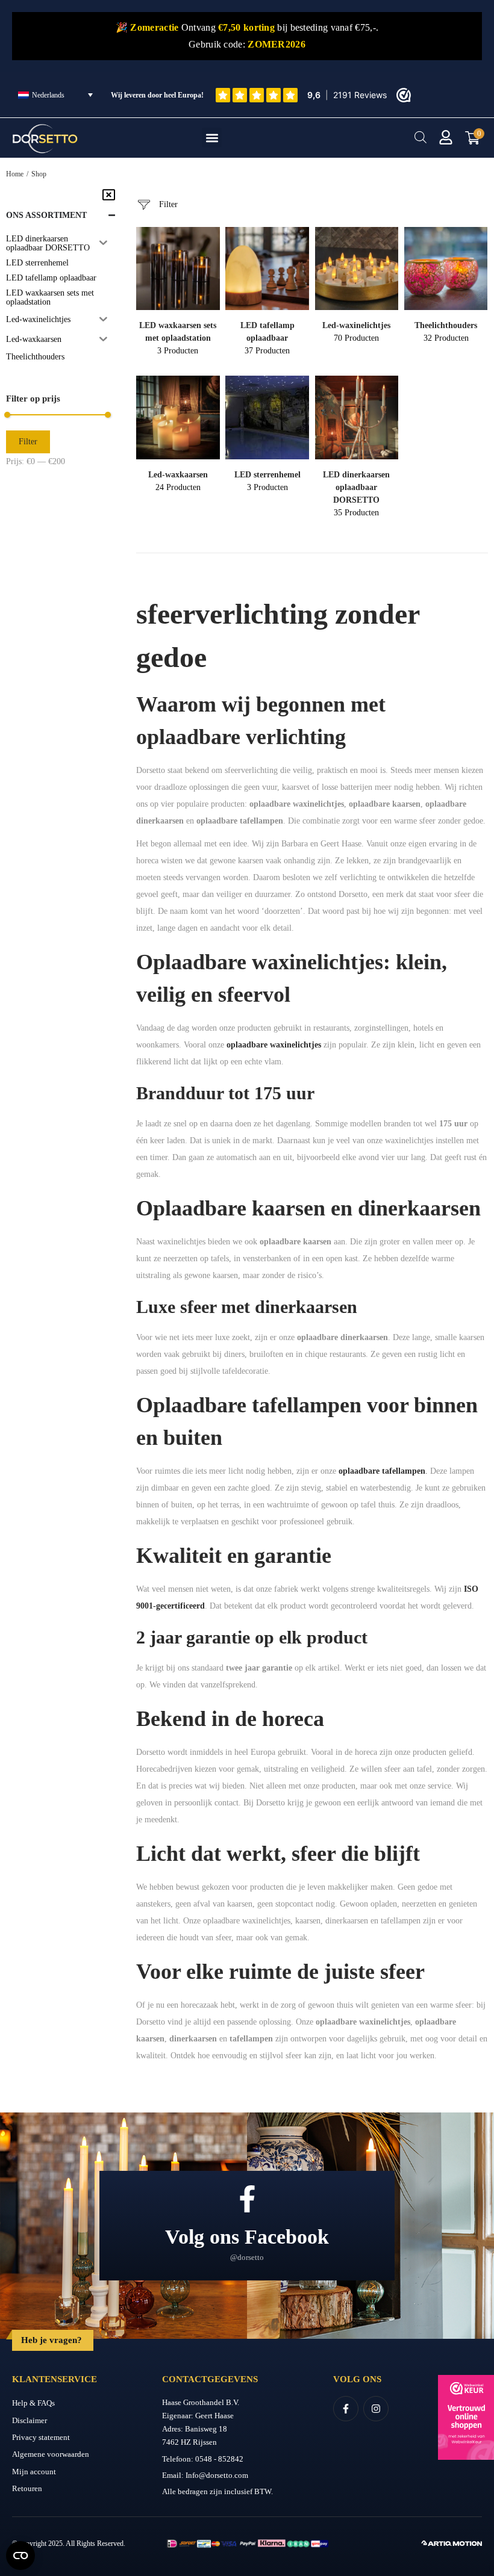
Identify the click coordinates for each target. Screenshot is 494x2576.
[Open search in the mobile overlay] (421, 137)
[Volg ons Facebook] (247, 2199)
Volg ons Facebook (247, 2237)
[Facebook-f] (346, 2409)
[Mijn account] (446, 137)
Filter (28, 442)
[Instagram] (376, 2409)
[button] (212, 138)
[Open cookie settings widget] (20, 2556)
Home (15, 174)
